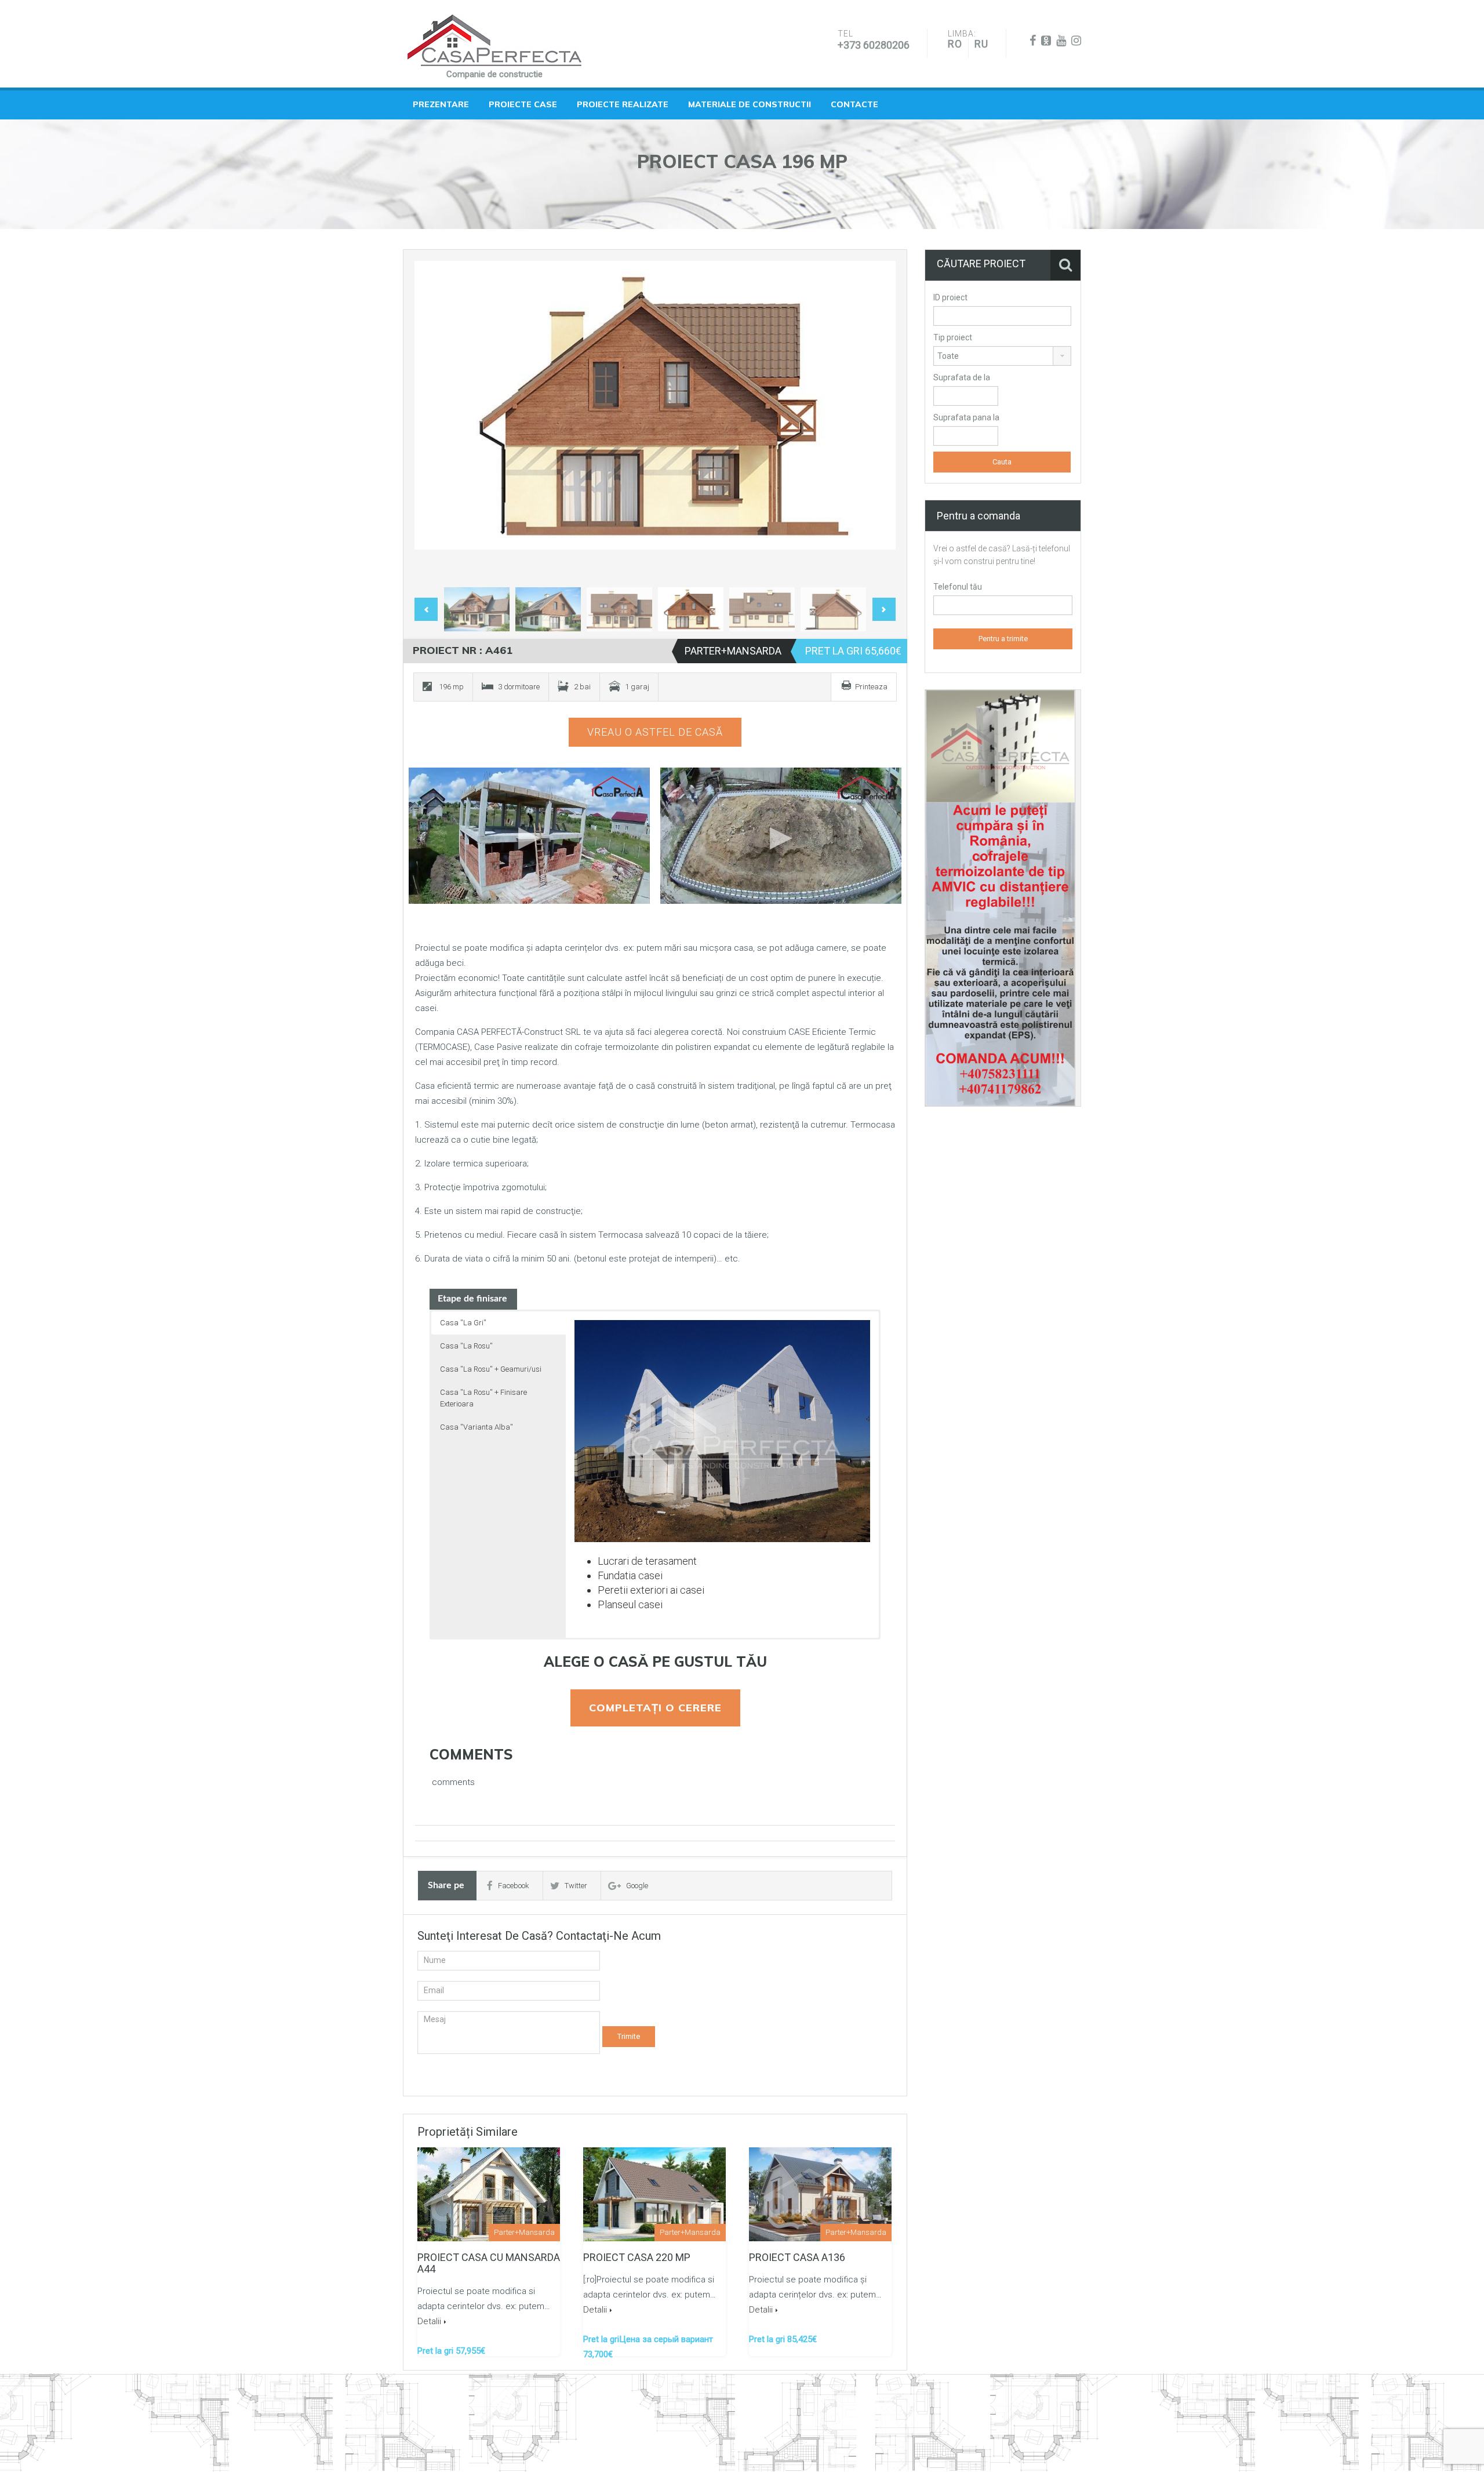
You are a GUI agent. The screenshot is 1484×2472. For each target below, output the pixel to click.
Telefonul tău (958, 587)
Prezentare (441, 104)
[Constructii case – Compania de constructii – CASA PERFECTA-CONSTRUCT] (494, 41)
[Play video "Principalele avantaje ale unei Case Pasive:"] (781, 836)
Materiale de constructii (750, 104)
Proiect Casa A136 (797, 2257)
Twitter (576, 1886)
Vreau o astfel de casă (655, 732)
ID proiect (950, 297)
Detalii (429, 2321)
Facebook (514, 1886)
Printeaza (871, 687)
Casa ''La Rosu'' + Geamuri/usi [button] (491, 1369)
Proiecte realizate (623, 104)
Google (637, 1886)
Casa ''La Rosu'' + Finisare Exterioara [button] (483, 1398)
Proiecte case (523, 104)
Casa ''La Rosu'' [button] (466, 1346)
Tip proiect (953, 337)
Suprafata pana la (966, 417)
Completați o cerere (655, 1708)
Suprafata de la (962, 377)
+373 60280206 (874, 45)
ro (955, 44)
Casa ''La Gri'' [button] (463, 1323)
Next (875, 421)
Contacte (854, 104)
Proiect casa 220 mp (637, 2257)
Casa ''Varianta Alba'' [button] (477, 1427)
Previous (435, 421)
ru (981, 44)
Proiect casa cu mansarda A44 (489, 2263)
